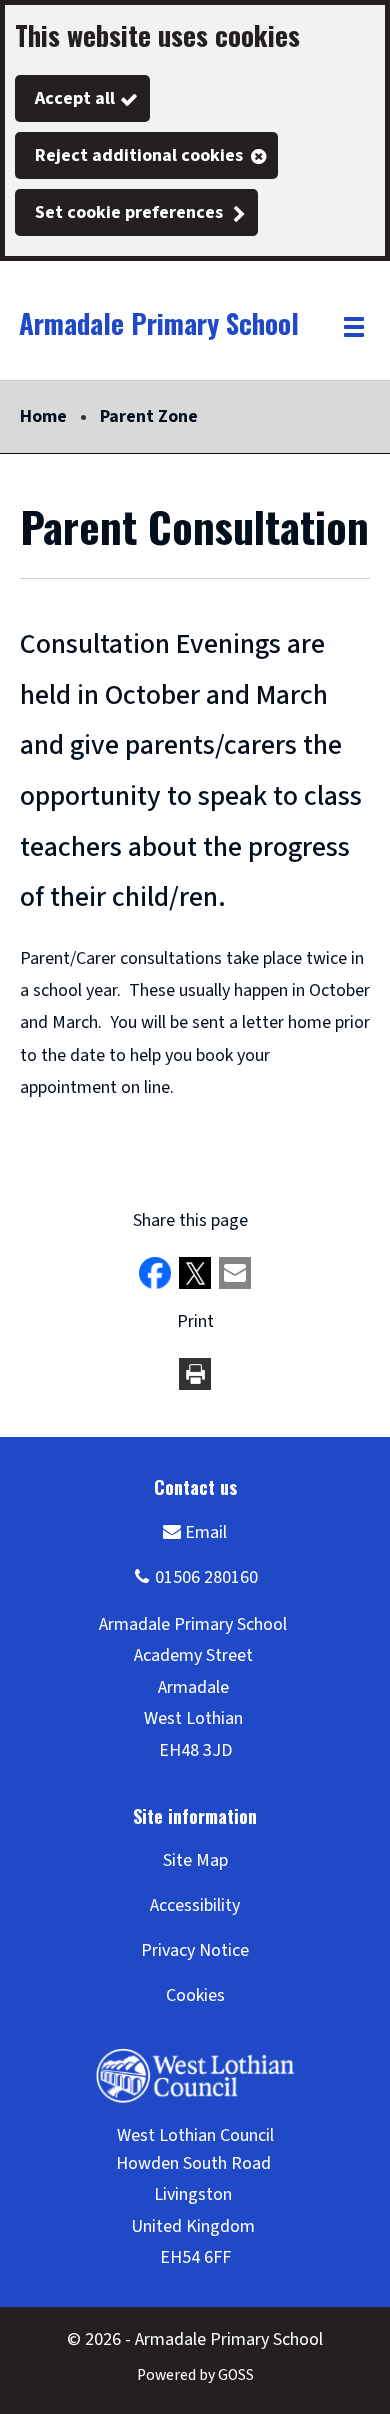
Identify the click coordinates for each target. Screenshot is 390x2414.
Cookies (195, 1995)
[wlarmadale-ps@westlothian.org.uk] (195, 1531)
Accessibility (195, 1905)
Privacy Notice (195, 1950)
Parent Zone (149, 416)
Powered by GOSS (195, 2375)
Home (43, 416)
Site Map (195, 1860)
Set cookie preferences (129, 212)
